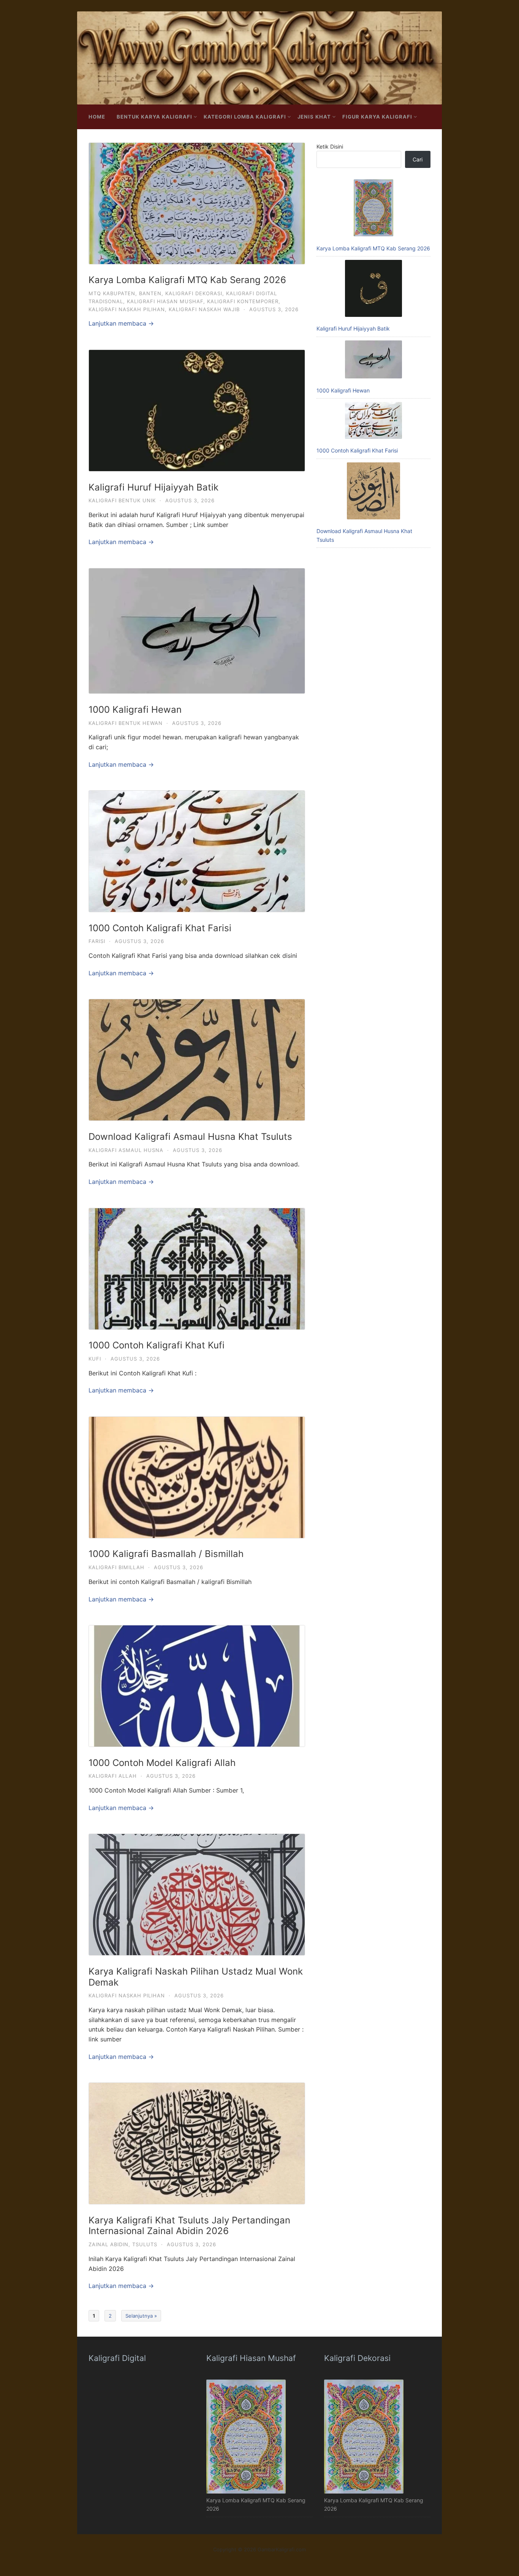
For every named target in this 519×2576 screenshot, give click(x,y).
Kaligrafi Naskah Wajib (204, 309)
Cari (418, 159)
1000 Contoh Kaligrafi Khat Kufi (157, 1345)
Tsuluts (145, 2244)
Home (97, 117)
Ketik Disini (330, 146)
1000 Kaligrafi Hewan (135, 710)
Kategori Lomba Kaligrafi (245, 117)
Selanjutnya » (141, 2316)
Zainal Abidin (108, 2244)
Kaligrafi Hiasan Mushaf (165, 301)
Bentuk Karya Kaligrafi (154, 117)
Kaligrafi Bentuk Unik (122, 500)
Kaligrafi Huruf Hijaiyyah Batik (153, 487)
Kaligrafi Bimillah (116, 1567)
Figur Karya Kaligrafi (377, 117)
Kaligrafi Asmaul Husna (126, 1150)
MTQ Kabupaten (112, 293)
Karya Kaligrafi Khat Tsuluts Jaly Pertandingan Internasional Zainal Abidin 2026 (189, 2226)
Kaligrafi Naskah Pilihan (127, 309)
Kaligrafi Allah (113, 1776)
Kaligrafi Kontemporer (243, 301)
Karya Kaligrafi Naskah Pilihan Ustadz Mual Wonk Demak (196, 1977)
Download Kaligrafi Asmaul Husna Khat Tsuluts (190, 1137)
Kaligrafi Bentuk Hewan (126, 723)
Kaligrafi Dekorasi (194, 293)
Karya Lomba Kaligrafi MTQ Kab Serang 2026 (187, 280)
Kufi (95, 1359)
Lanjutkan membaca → (121, 323)
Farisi (97, 941)
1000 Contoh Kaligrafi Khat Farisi (160, 928)
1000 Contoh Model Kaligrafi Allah (162, 1763)
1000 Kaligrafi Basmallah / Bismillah (166, 1554)
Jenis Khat (314, 117)
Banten (150, 293)
